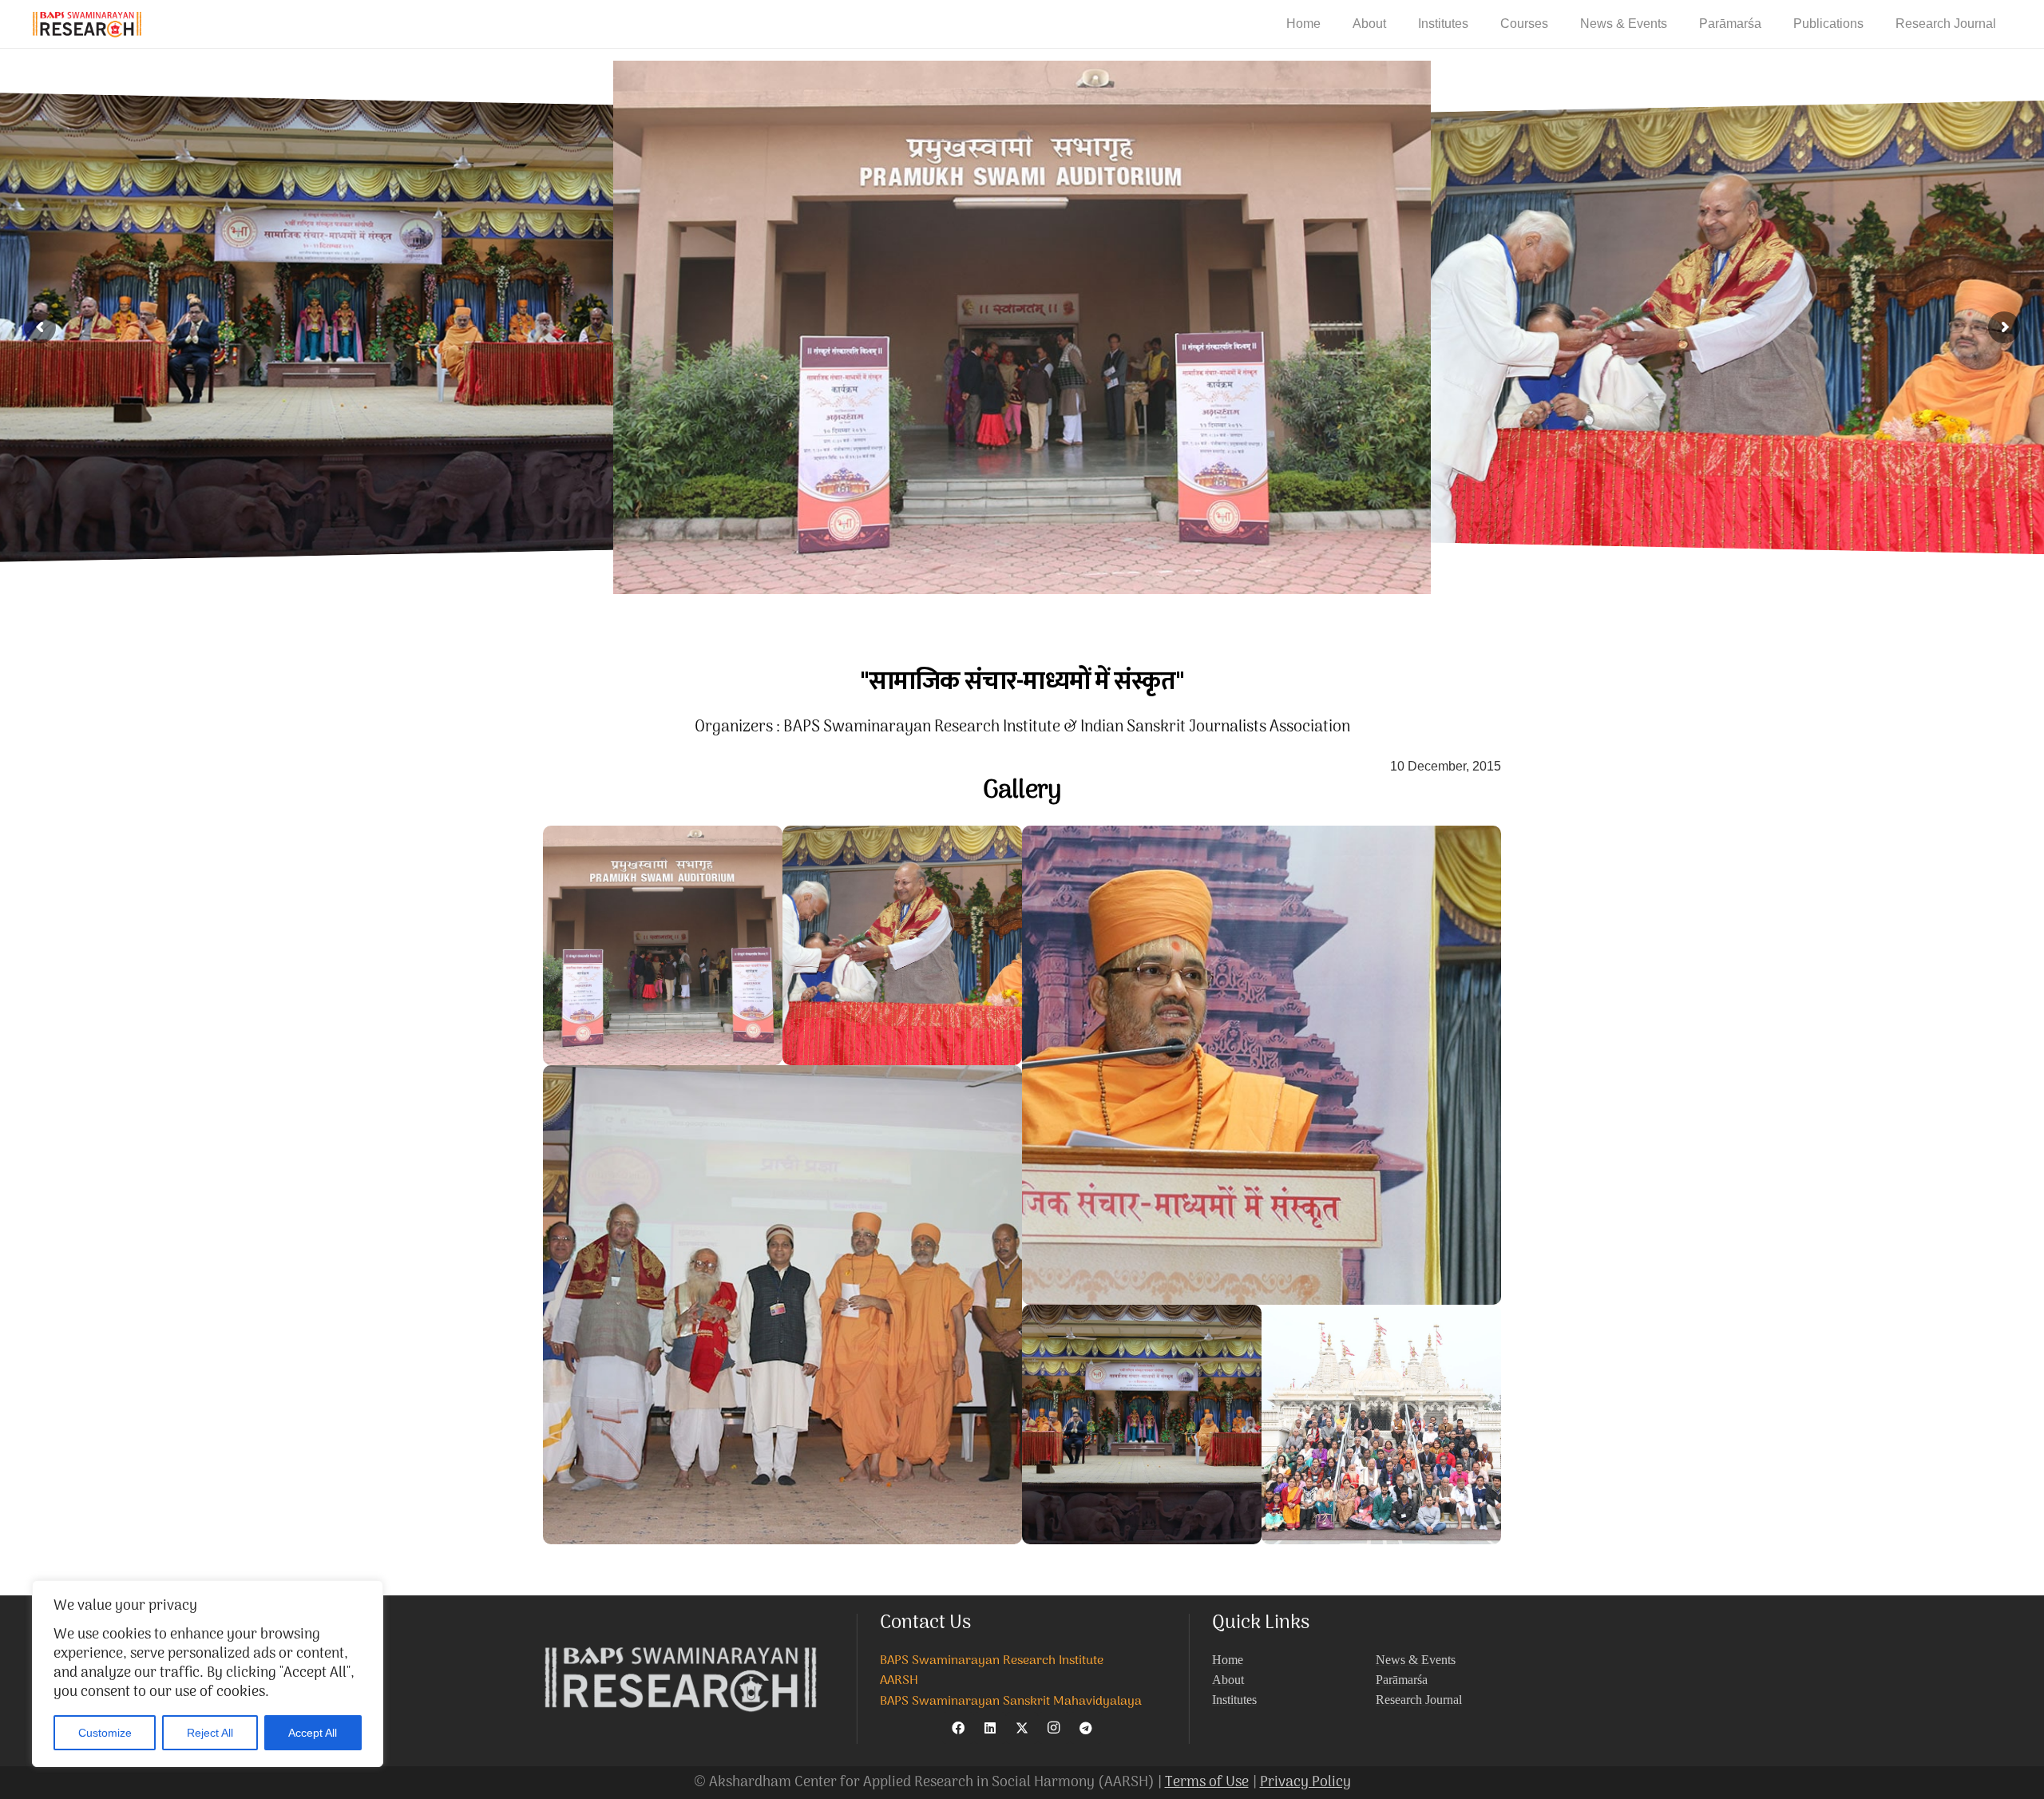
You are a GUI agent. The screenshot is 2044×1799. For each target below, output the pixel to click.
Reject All (210, 1733)
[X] (1022, 1728)
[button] (1398, 24)
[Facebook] (958, 1728)
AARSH (899, 1681)
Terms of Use (1207, 1783)
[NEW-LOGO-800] (87, 24)
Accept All (313, 1733)
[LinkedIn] (990, 1728)
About (1228, 1680)
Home (1228, 1660)
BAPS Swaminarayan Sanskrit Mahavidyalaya (1011, 1702)
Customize (105, 1733)
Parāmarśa (1402, 1680)
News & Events (1416, 1660)
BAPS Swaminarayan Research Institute (992, 1661)
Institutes (1234, 1700)
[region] (208, 1674)
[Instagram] (1054, 1728)
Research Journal (1419, 1700)
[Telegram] (1086, 1728)
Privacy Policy (1305, 1783)
